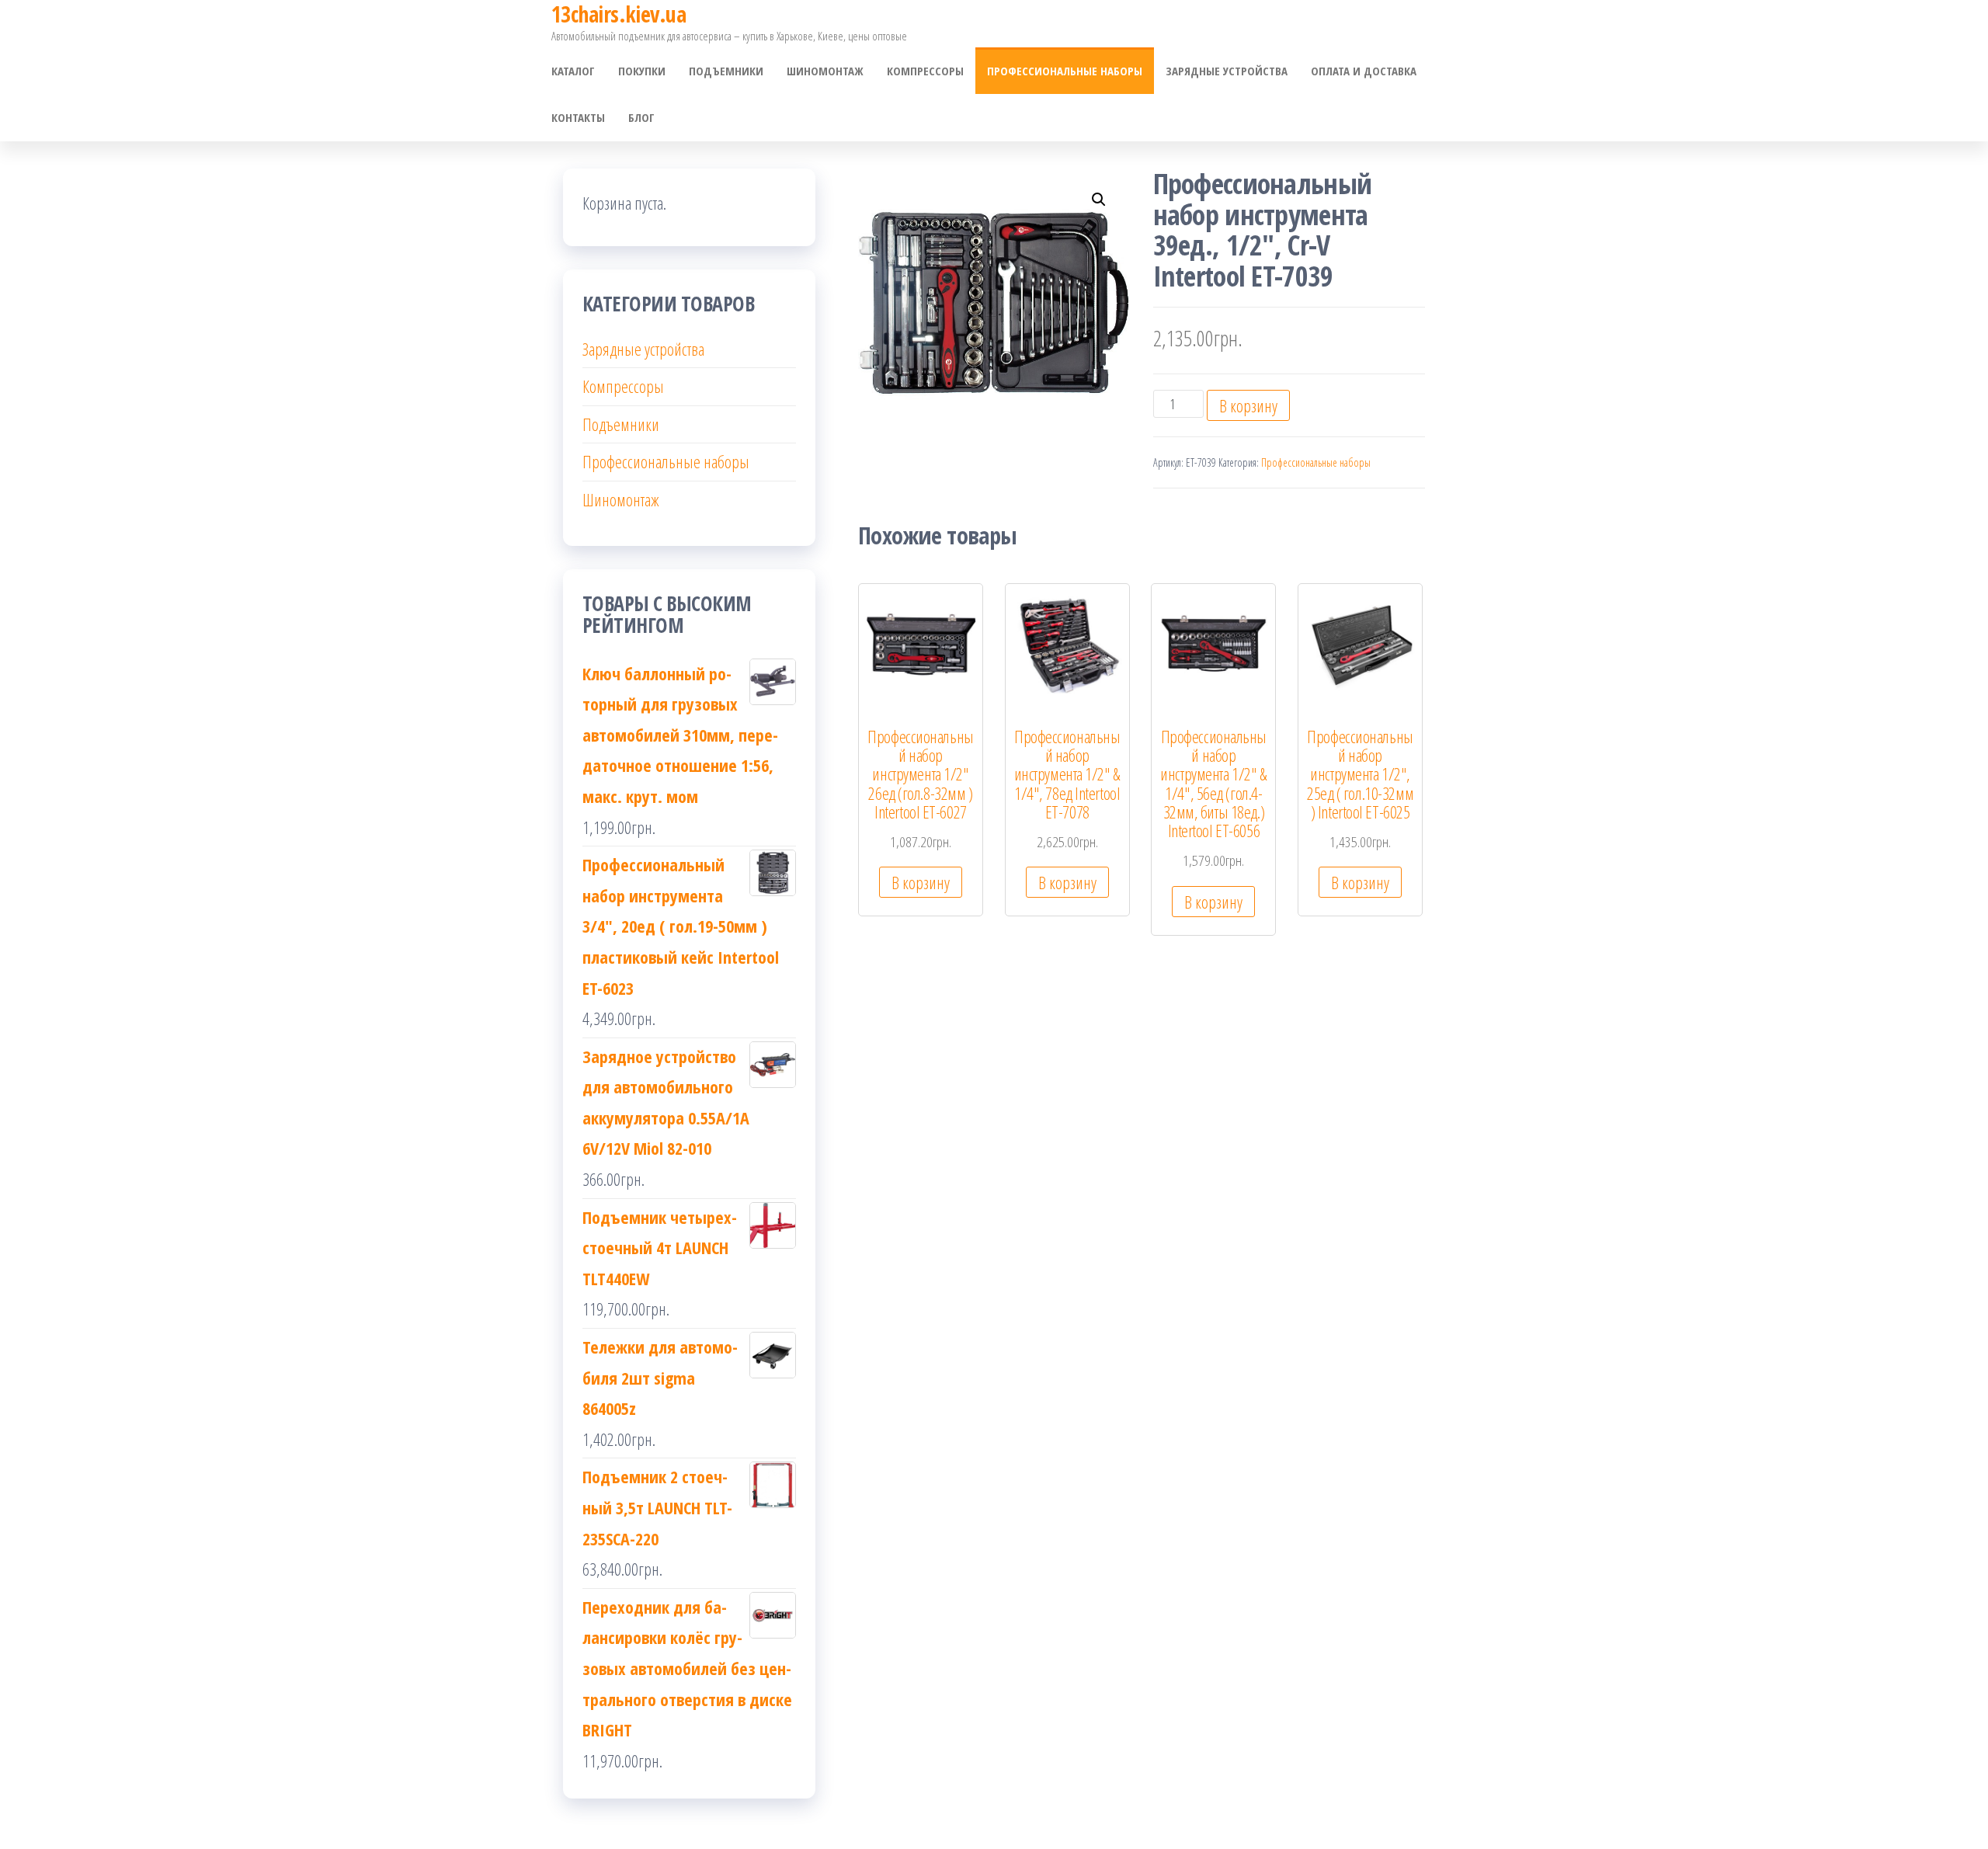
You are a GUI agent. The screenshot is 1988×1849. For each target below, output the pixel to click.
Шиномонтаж (825, 71)
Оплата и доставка (1364, 71)
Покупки (642, 71)
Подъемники (726, 71)
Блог (641, 117)
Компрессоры (925, 71)
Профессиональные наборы (1065, 71)
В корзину (1248, 405)
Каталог (573, 71)
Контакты (578, 117)
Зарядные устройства (1227, 71)
